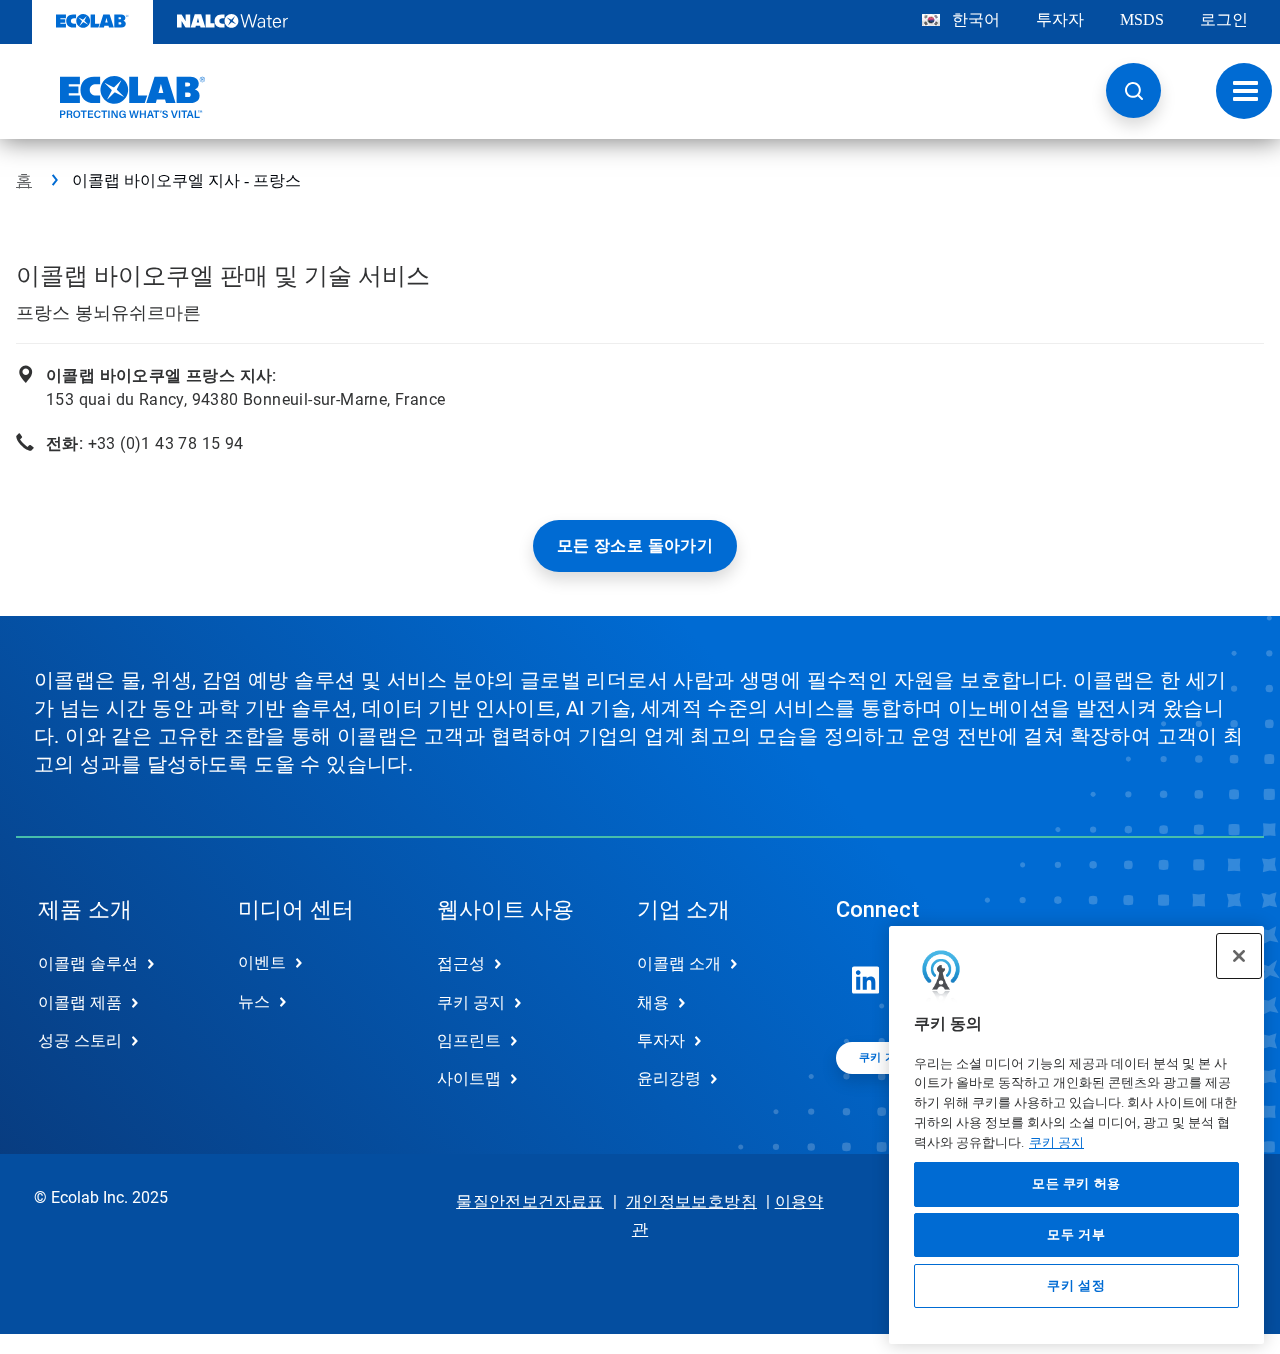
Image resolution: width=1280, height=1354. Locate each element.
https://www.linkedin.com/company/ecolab (866, 980)
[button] (1133, 90)
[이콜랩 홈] (111, 97)
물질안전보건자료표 (530, 1201)
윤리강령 (669, 1078)
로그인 (1224, 19)
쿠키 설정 (1076, 1285)
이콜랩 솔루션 (88, 963)
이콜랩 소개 (679, 963)
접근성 (461, 963)
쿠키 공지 (1056, 1142)
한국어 (976, 19)
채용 (653, 1002)
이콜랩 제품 (80, 1002)
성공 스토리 (80, 1040)
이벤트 (262, 962)
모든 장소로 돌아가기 (635, 545)
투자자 (1060, 19)
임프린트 (469, 1040)
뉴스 (254, 1001)
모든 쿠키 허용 (1076, 1184)
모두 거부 (1076, 1234)
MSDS (1142, 19)
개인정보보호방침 (691, 1201)
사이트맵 (469, 1078)
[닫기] (1239, 956)
